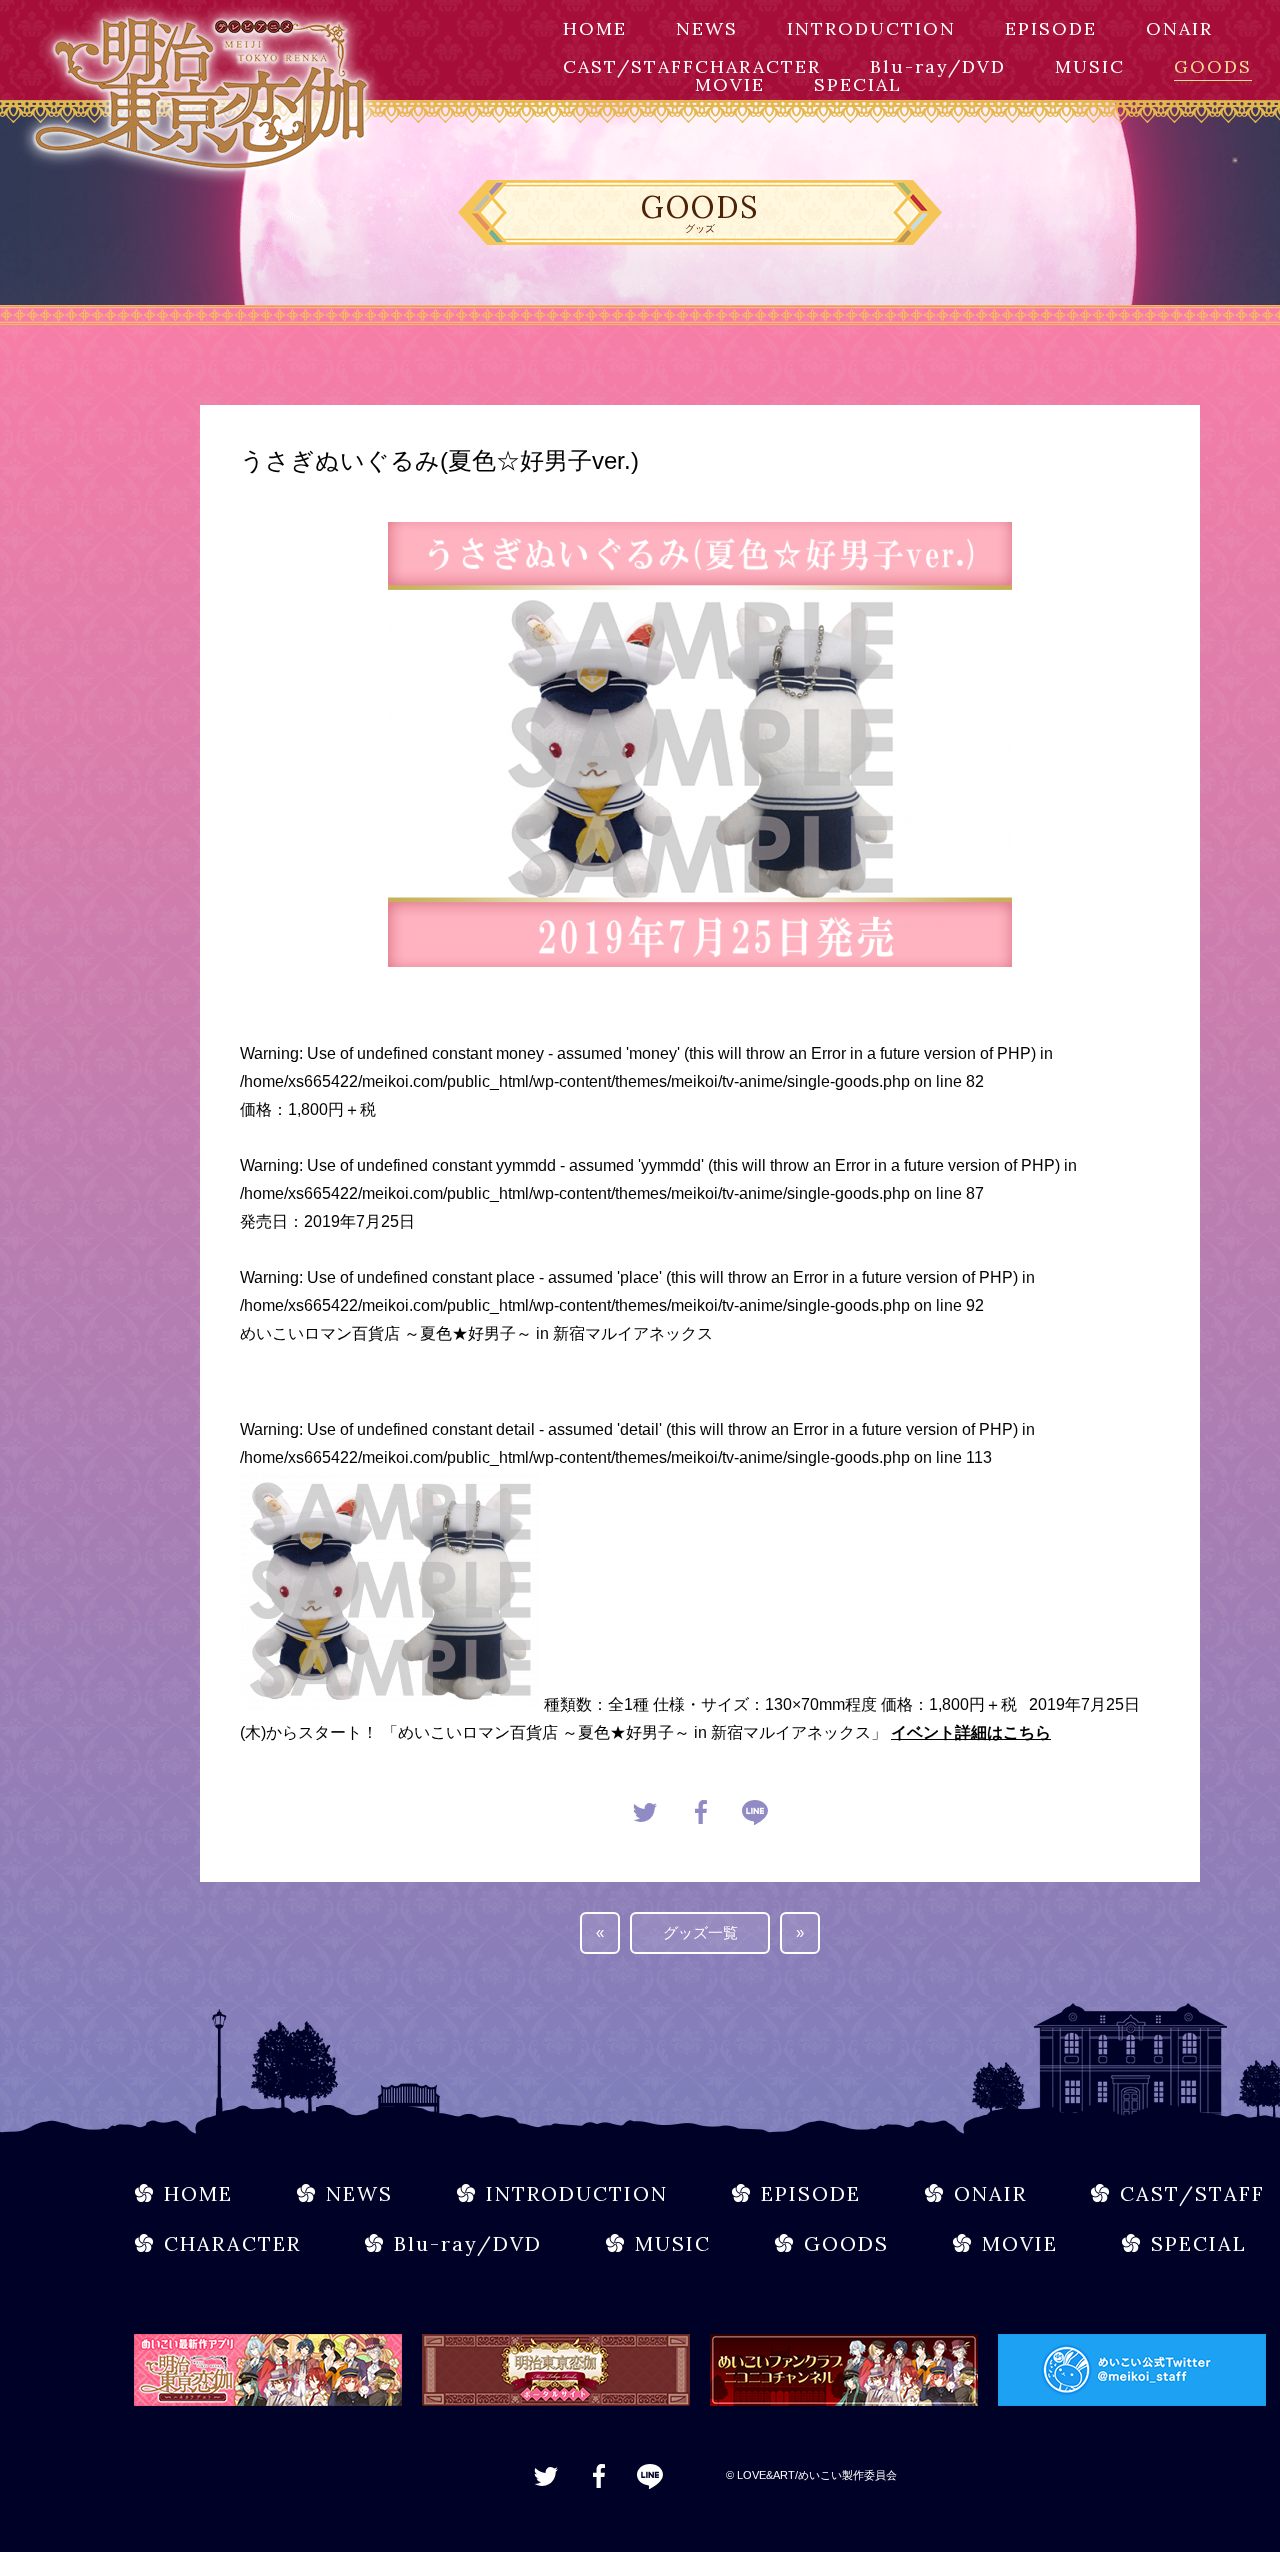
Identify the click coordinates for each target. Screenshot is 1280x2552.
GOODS (1213, 66)
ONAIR (1179, 28)
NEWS (707, 28)
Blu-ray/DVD (938, 66)
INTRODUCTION (871, 28)
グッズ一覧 (700, 1932)
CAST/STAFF (629, 66)
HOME (595, 28)
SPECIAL (858, 84)
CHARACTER (758, 66)
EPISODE (1051, 28)
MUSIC (1090, 66)
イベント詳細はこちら (971, 1732)
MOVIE (730, 84)
